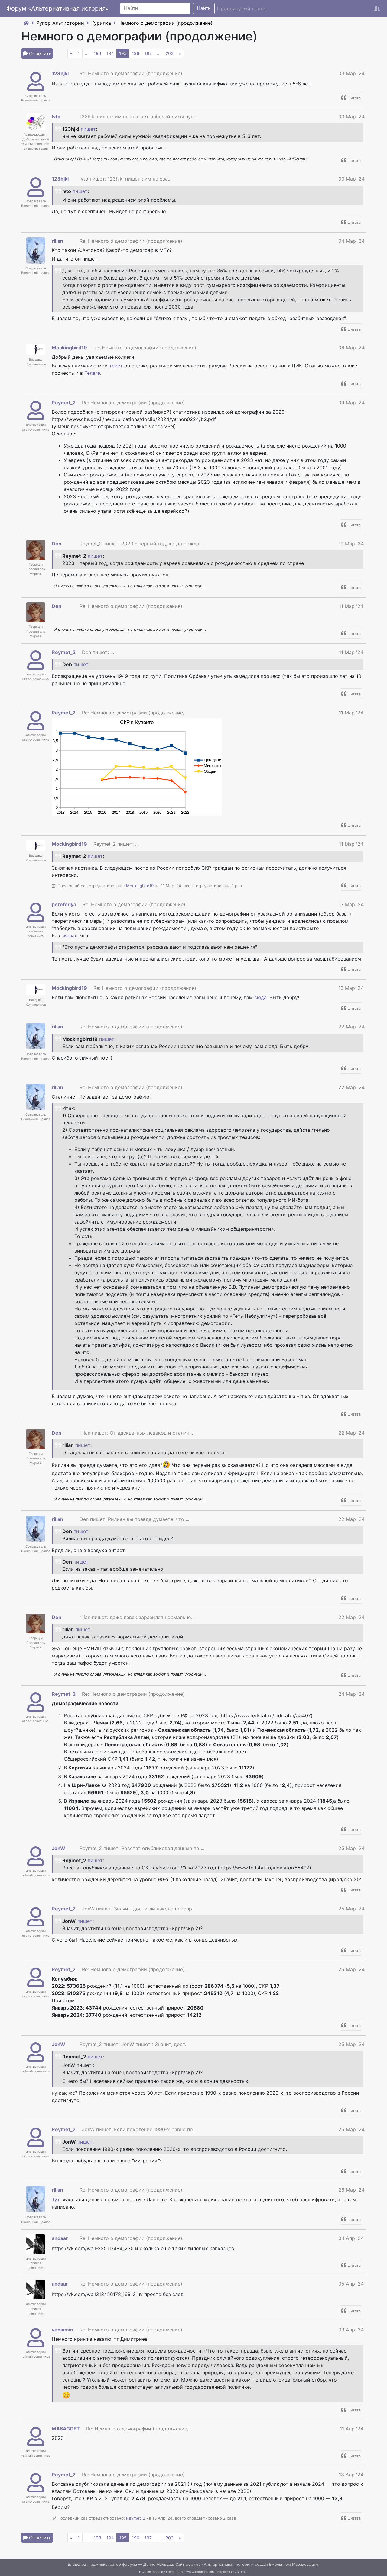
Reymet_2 (64, 403)
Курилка (101, 23)
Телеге (92, 373)
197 (148, 53)
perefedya (64, 904)
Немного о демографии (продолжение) (165, 23)
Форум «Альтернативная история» (58, 8)
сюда (260, 997)
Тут (56, 2199)
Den (57, 544)
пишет (88, 129)
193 (98, 53)
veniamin (62, 2330)
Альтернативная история (228, 2564)
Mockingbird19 (69, 348)
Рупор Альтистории (60, 23)
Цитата (354, 98)
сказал (69, 935)
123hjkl (60, 73)
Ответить (40, 53)
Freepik (172, 2572)
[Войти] (377, 8)
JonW (59, 1848)
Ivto (56, 117)
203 (170, 53)
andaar (60, 2238)
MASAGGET (66, 2429)
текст (116, 366)
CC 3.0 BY (239, 2572)
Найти (204, 8)
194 (110, 53)
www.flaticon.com (200, 2572)
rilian (57, 241)
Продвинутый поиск (242, 8)
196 (136, 53)
